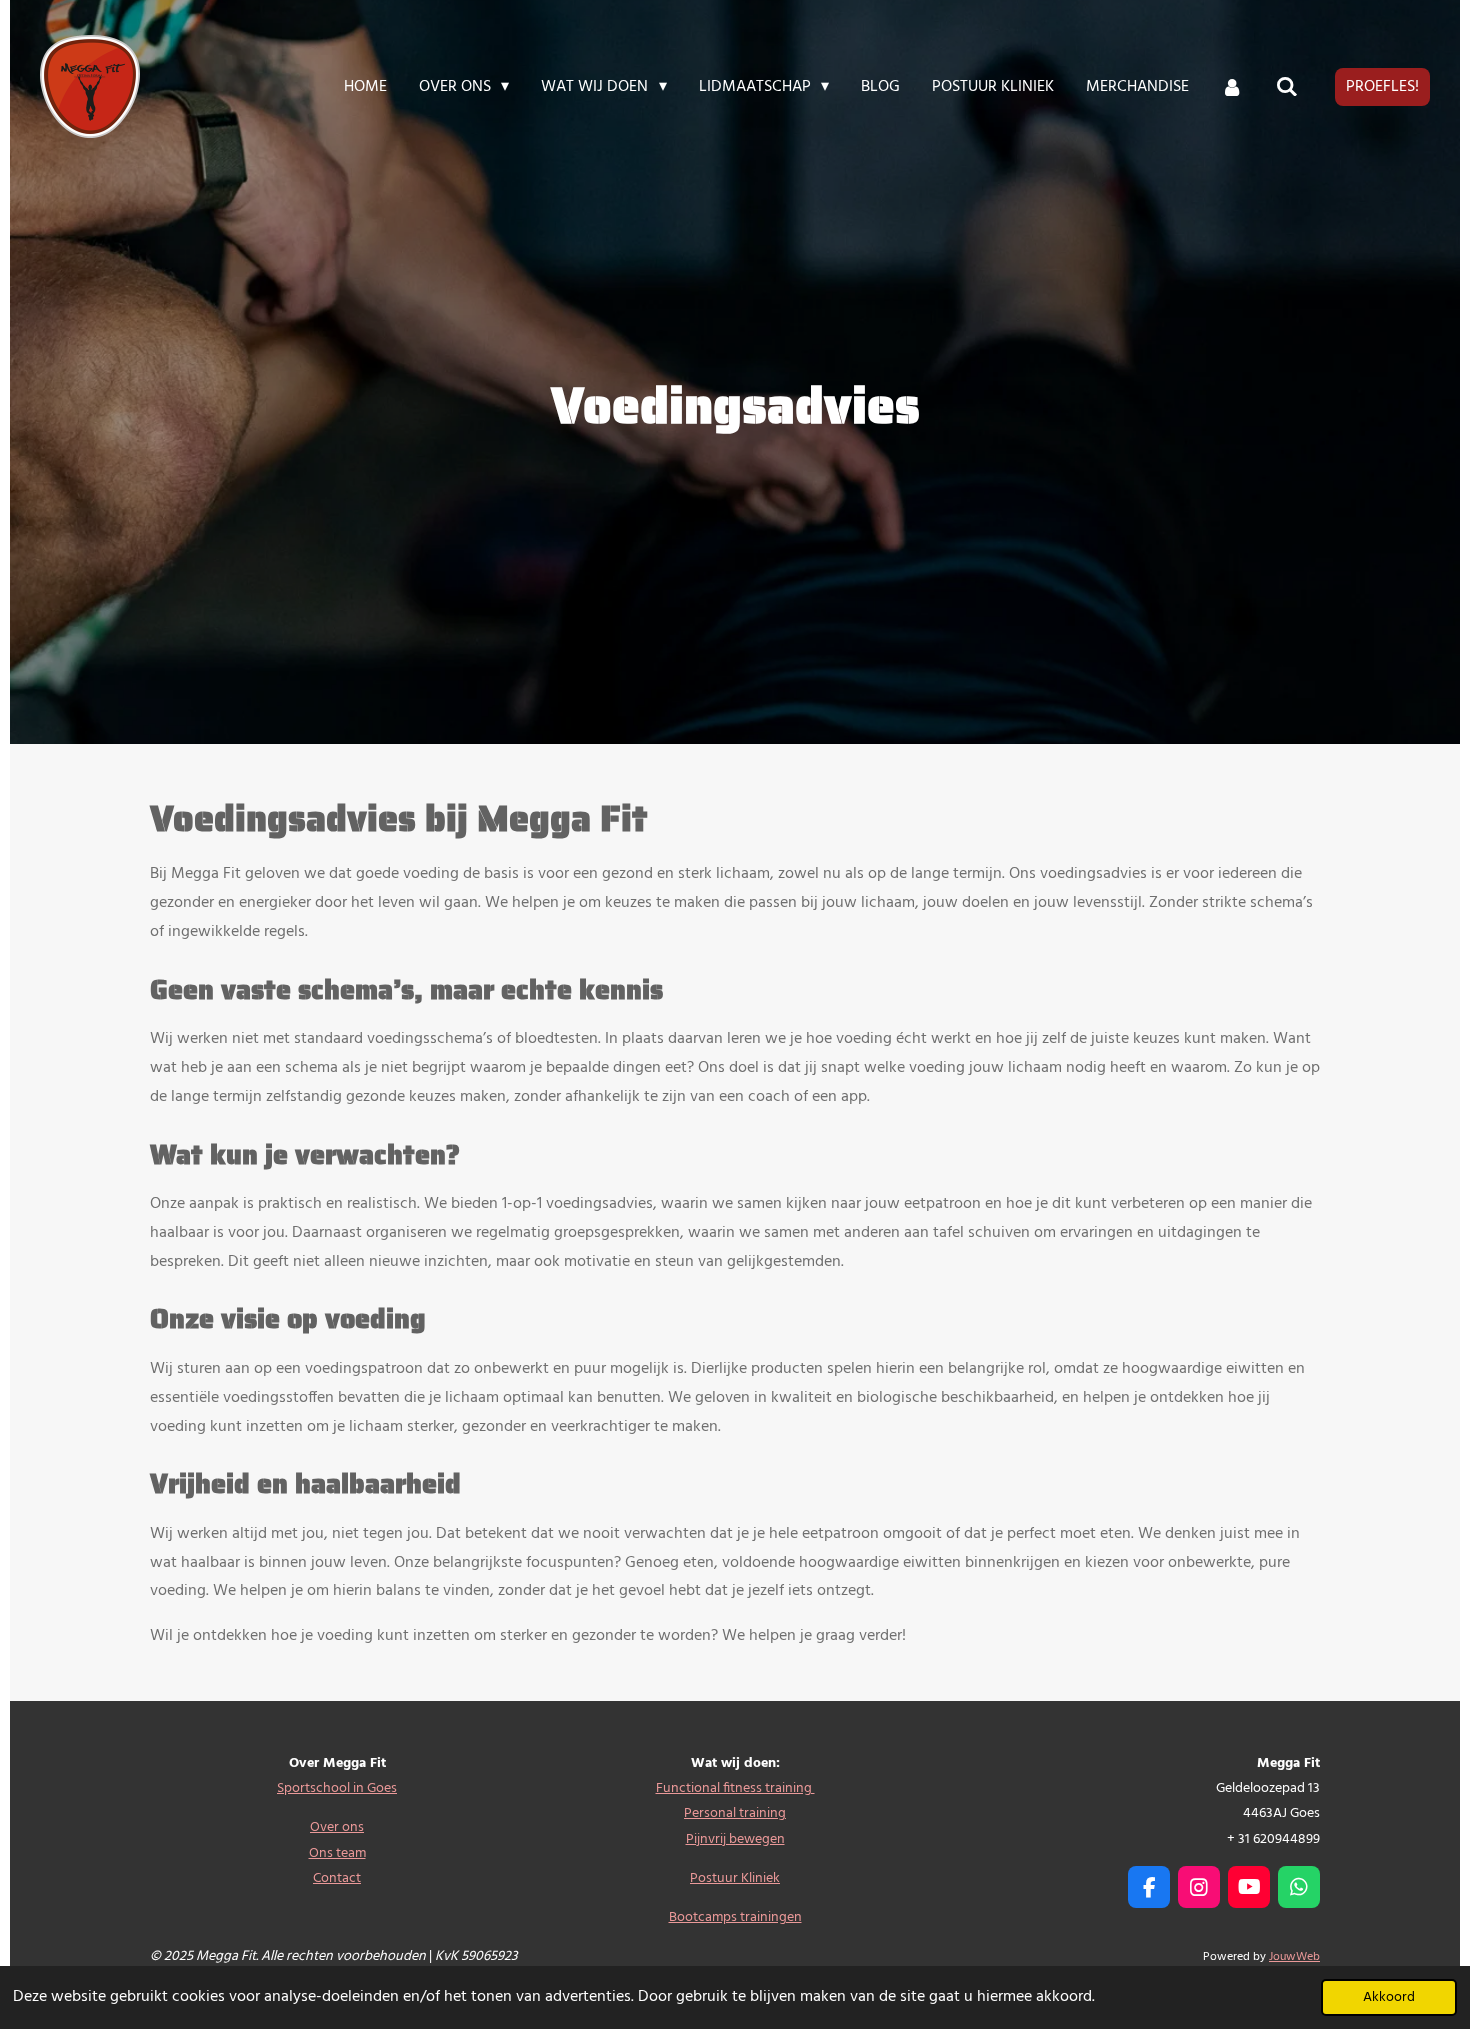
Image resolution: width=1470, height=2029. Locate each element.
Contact (337, 1878)
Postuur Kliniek (735, 1878)
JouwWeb (1294, 1957)
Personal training (735, 1813)
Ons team (337, 1853)
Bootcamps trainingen (735, 1917)
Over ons (337, 1827)
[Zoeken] (1287, 87)
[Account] (1232, 87)
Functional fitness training (735, 1788)
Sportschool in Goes (337, 1788)
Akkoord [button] (1389, 1997)
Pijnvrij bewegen (735, 1839)
